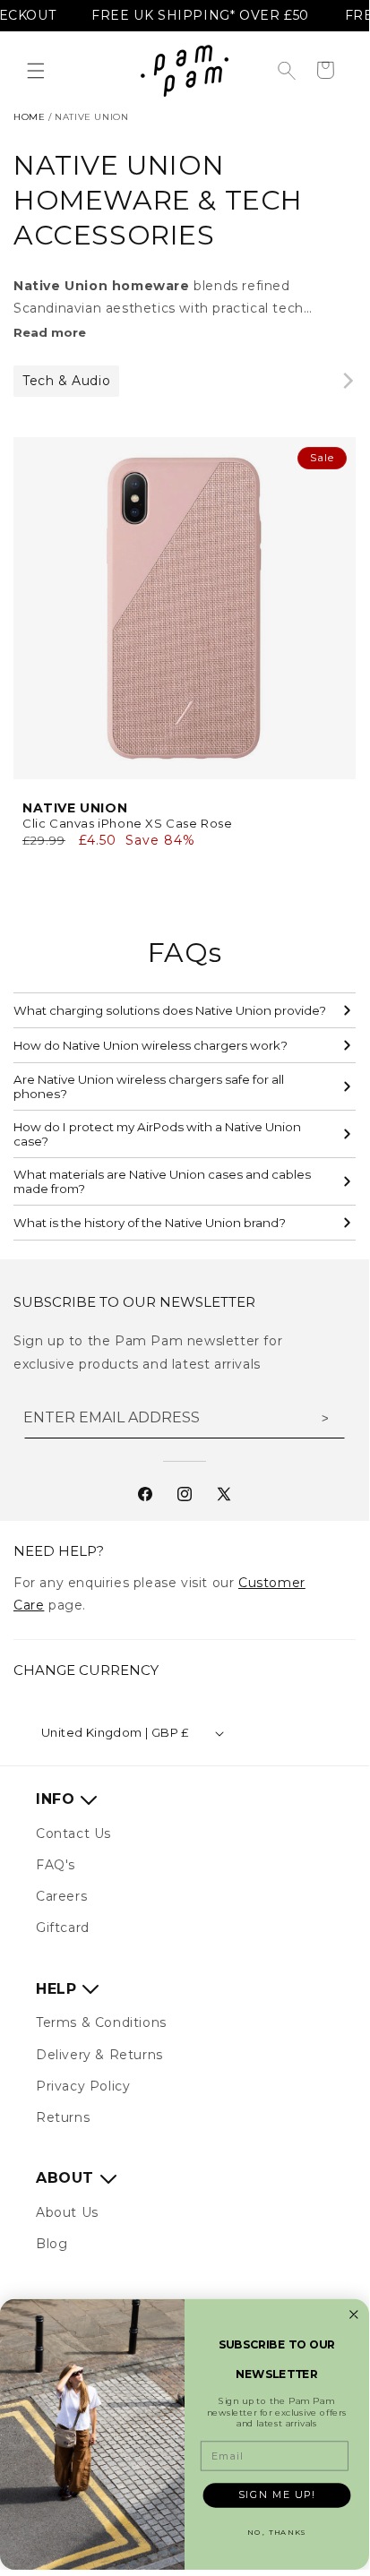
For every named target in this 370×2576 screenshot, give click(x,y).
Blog (52, 2244)
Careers (61, 1896)
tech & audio (66, 381)
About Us (67, 2212)
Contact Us (73, 1833)
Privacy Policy (83, 2086)
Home (29, 117)
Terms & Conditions (101, 2022)
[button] (36, 71)
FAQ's (56, 1865)
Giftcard (63, 1928)
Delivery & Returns (99, 2055)
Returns (63, 2117)
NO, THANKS (276, 2532)
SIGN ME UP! (277, 2495)
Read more (50, 332)
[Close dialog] (354, 2315)
